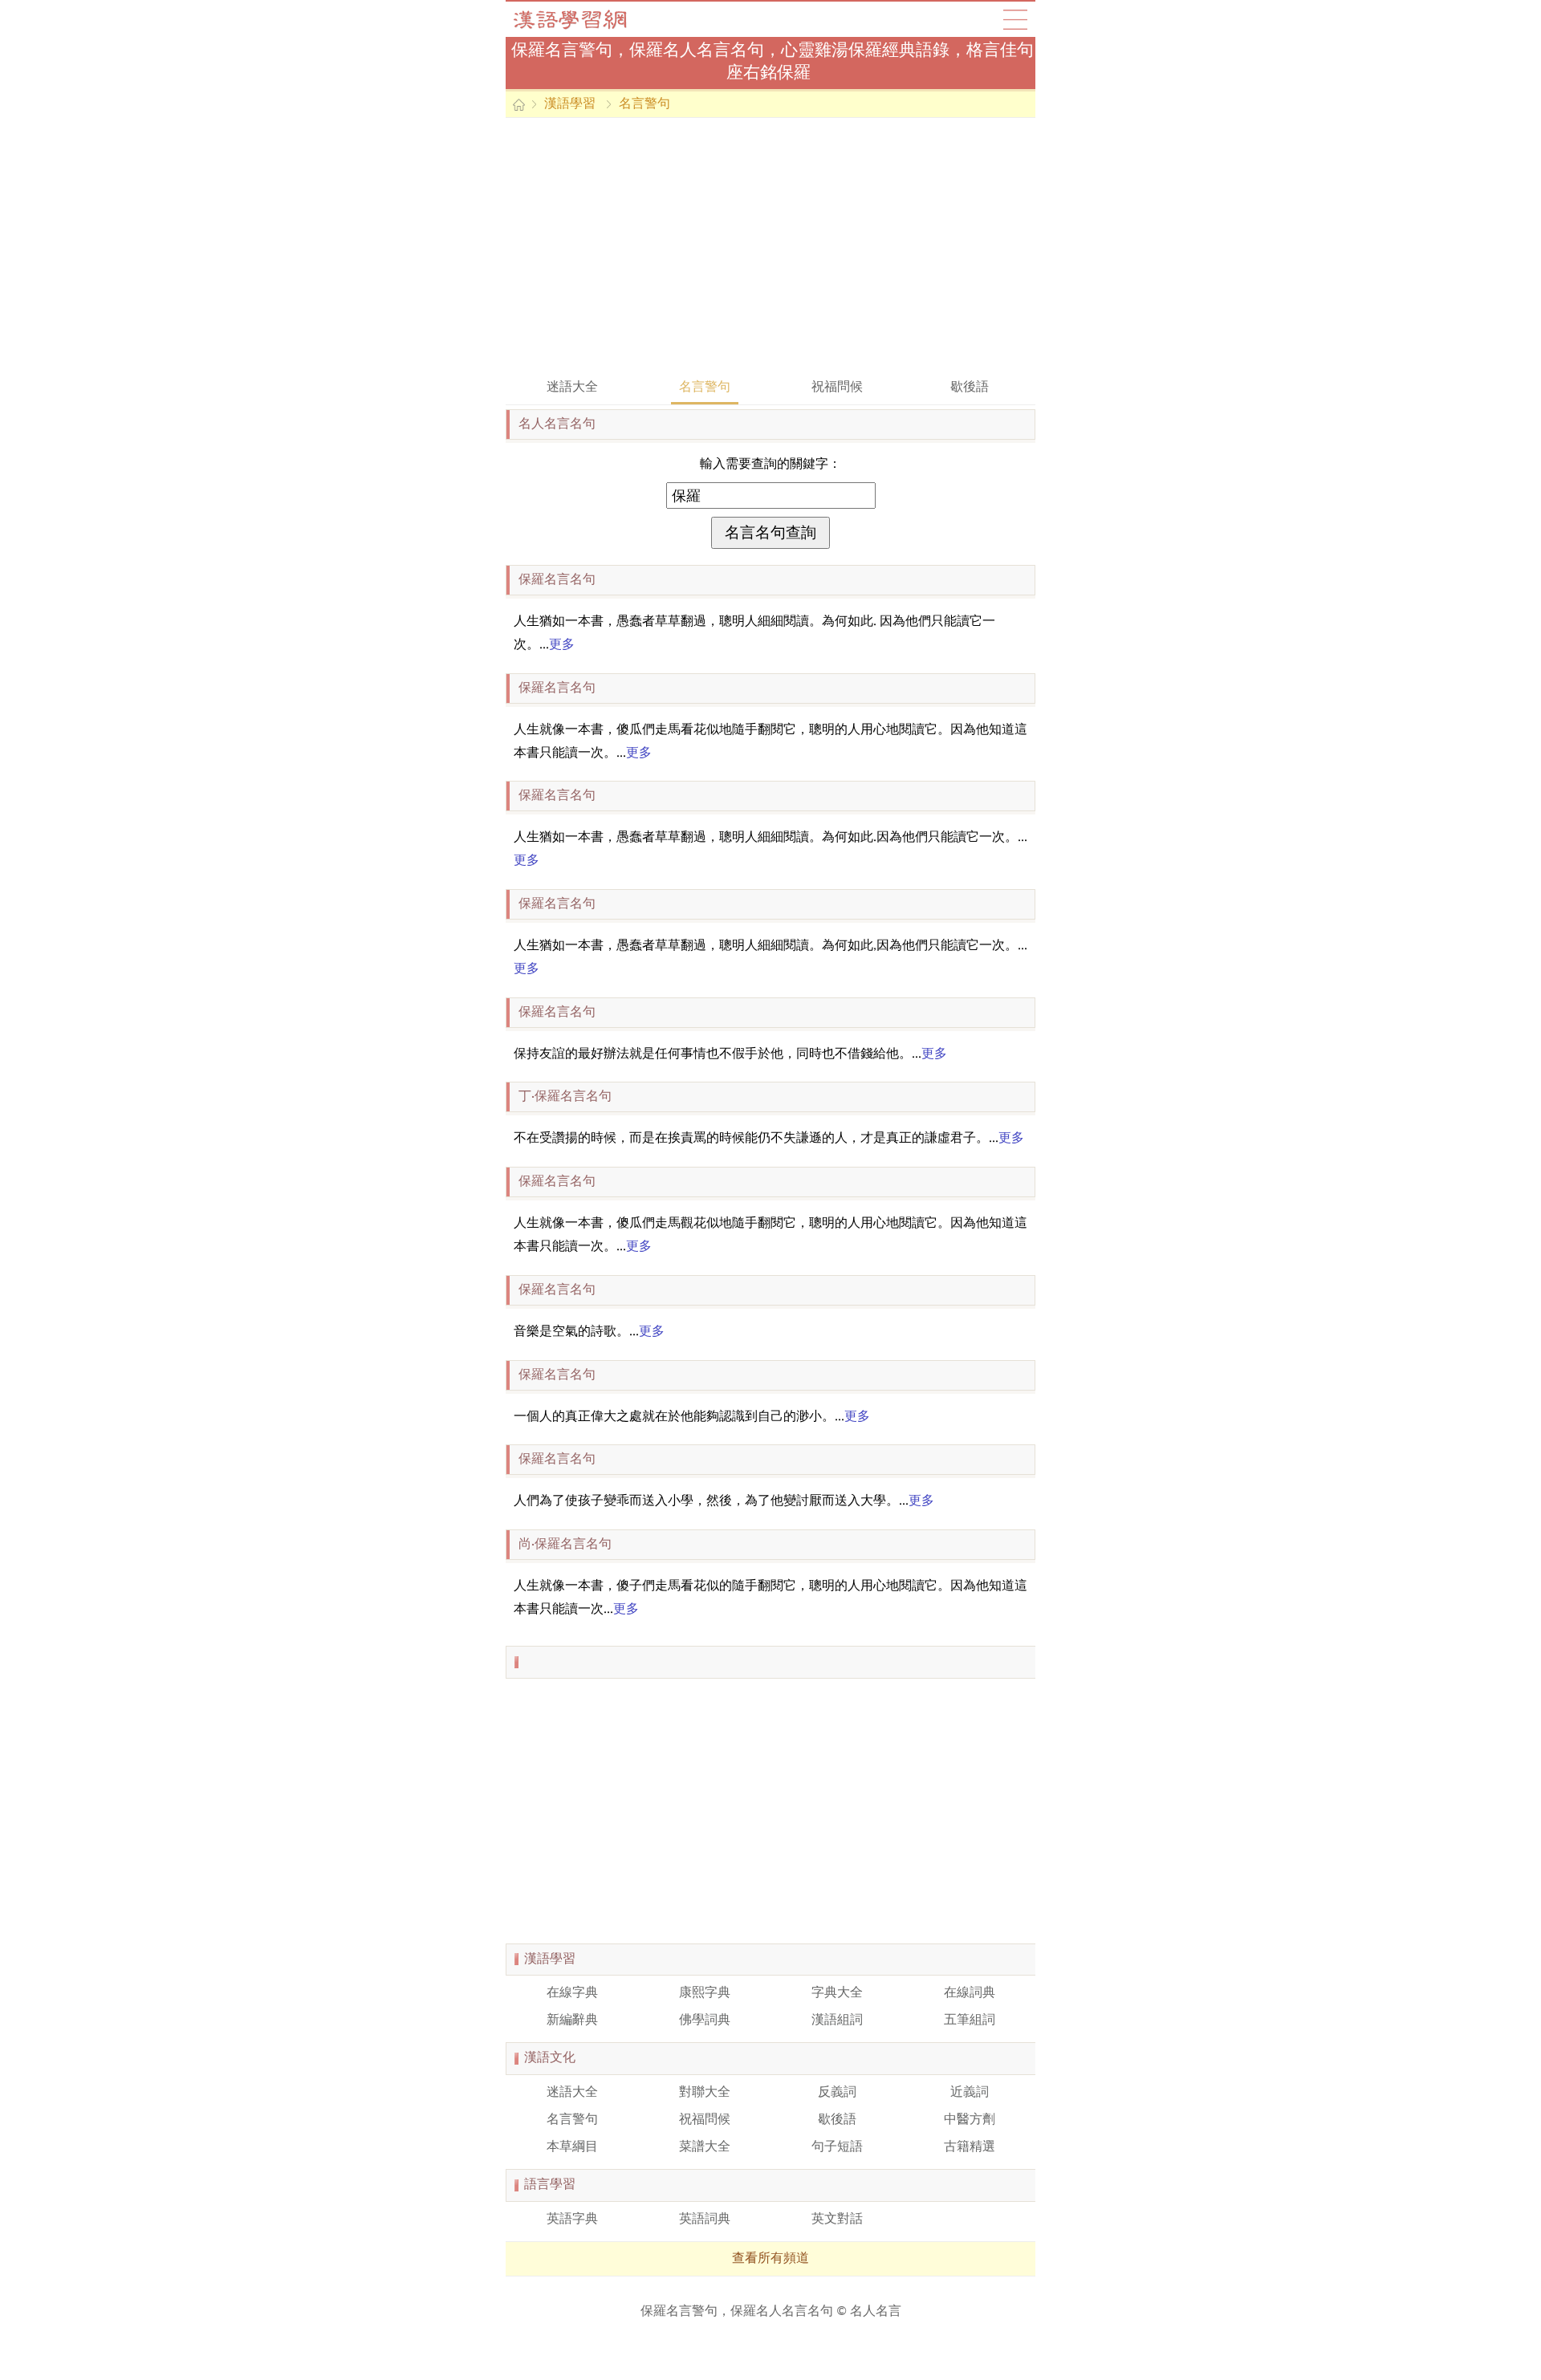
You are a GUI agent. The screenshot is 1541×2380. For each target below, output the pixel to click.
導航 (1015, 19)
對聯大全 (705, 2093)
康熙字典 (705, 1993)
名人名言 (876, 2312)
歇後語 (970, 388)
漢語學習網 (586, 19)
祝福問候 (837, 388)
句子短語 (837, 2147)
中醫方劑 (970, 2120)
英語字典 (572, 2220)
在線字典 (572, 1993)
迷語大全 (572, 388)
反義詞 (837, 2093)
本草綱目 (572, 2147)
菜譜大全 (705, 2147)
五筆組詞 (970, 2021)
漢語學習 (570, 104)
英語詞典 (705, 2220)
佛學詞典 (705, 2021)
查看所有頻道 (770, 2259)
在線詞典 (970, 1993)
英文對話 (837, 2220)
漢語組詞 (837, 2021)
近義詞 (970, 2093)
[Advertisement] (770, 246)
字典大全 (837, 1993)
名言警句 (644, 104)
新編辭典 (572, 2021)
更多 (562, 645)
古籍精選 (970, 2147)
